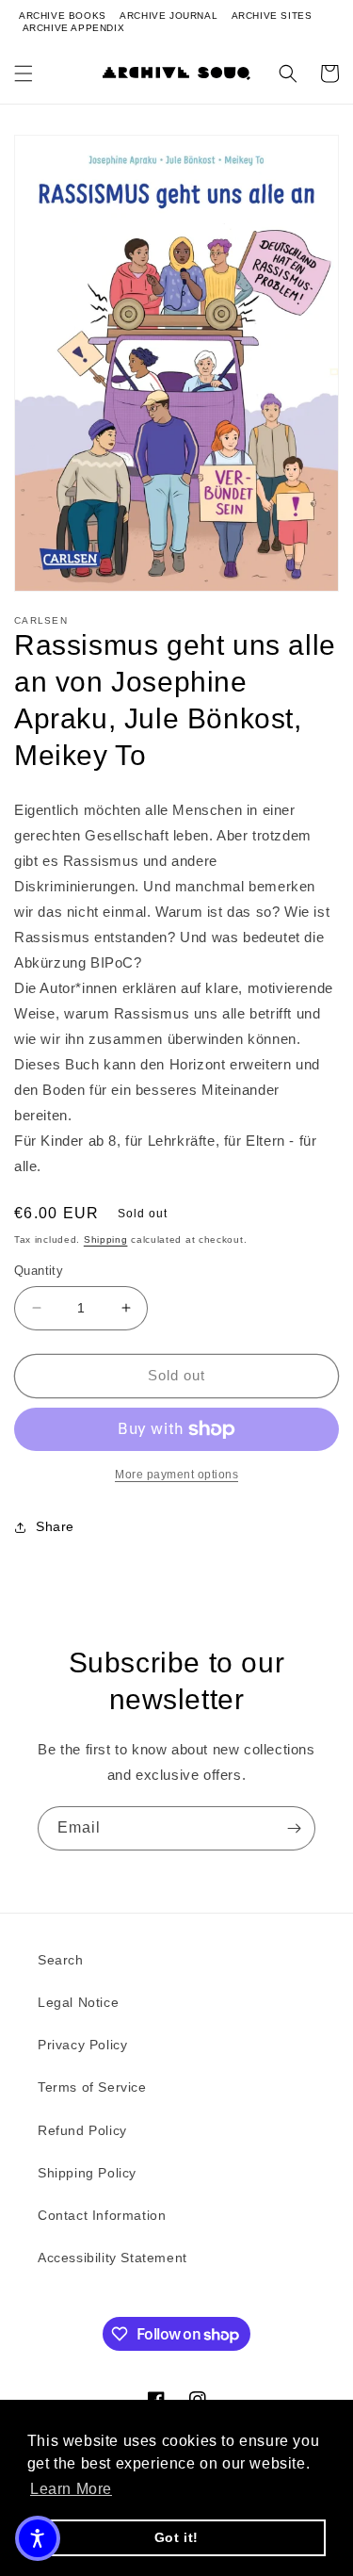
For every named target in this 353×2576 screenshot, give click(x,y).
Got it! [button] (176, 2537)
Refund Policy (82, 2130)
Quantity (39, 1271)
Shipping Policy (87, 2173)
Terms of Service (92, 2087)
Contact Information (102, 2215)
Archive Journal (168, 16)
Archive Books (63, 16)
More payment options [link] (176, 1475)
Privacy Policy (82, 2045)
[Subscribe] (294, 1828)
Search (61, 1960)
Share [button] (55, 1526)
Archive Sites (272, 16)
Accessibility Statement (112, 2258)
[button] (24, 73)
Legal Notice (78, 2002)
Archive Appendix (74, 28)
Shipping (106, 1239)
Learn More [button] (71, 2489)
